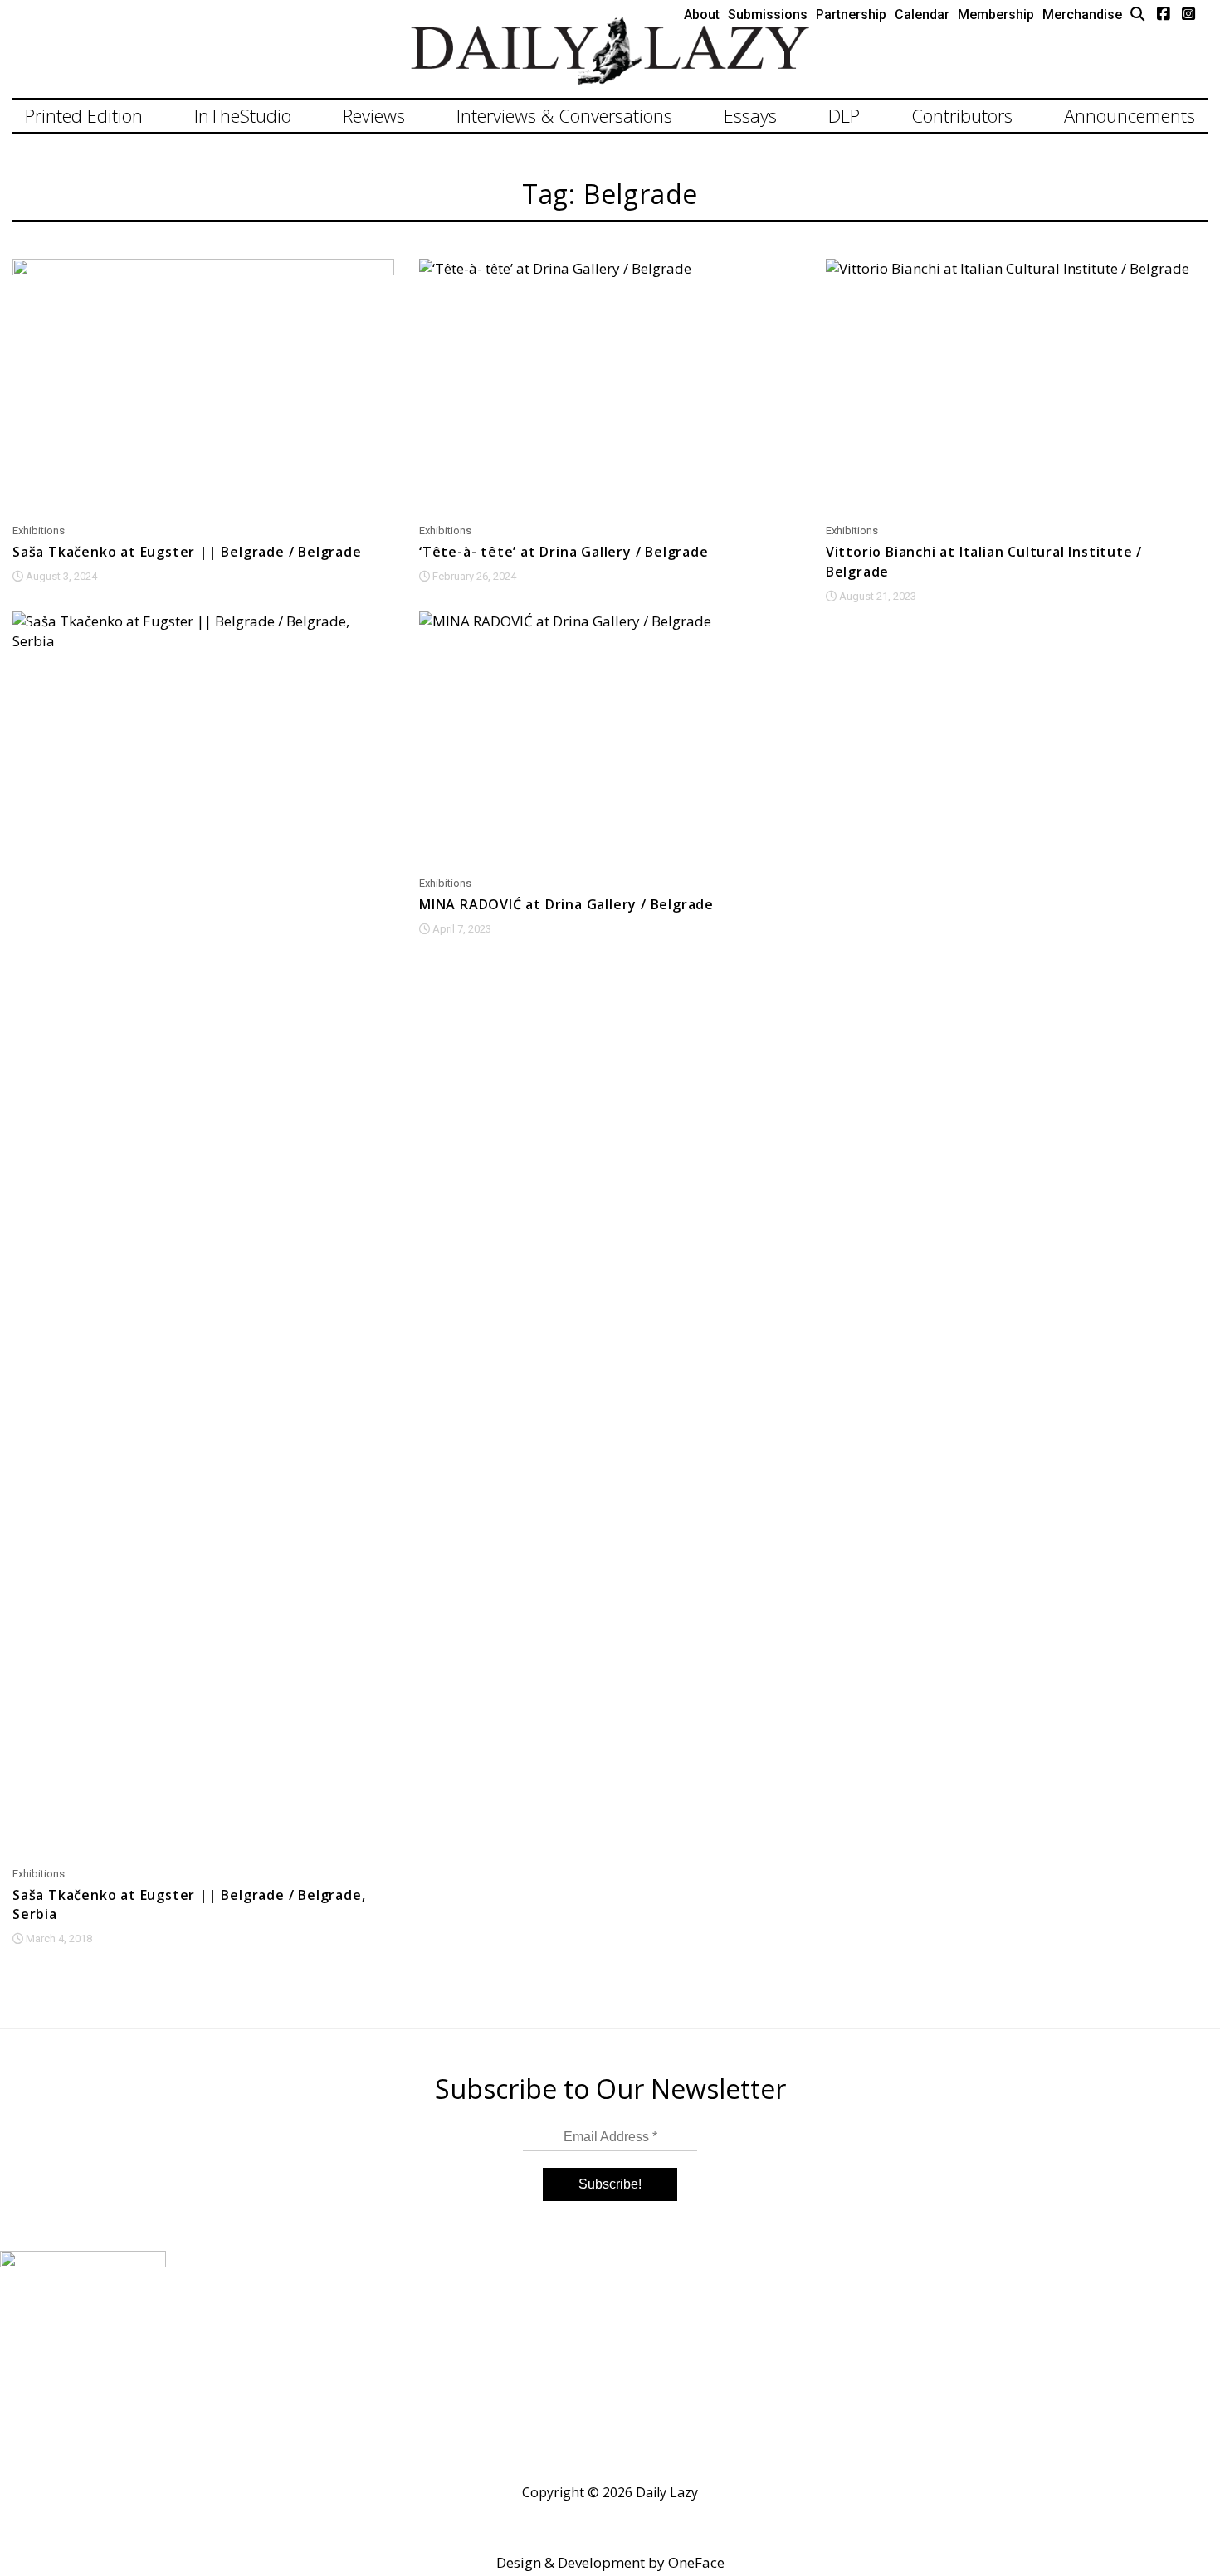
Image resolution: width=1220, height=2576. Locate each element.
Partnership (851, 15)
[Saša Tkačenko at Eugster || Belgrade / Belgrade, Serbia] (203, 1234)
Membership (996, 15)
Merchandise (1082, 15)
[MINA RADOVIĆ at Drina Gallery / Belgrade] (610, 739)
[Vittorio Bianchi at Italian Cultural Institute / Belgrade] (1017, 386)
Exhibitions (39, 531)
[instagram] (1188, 13)
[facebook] (1164, 13)
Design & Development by (610, 2562)
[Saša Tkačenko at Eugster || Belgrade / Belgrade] (203, 386)
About (702, 15)
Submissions (768, 15)
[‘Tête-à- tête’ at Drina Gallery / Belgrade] (610, 386)
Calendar (922, 15)
